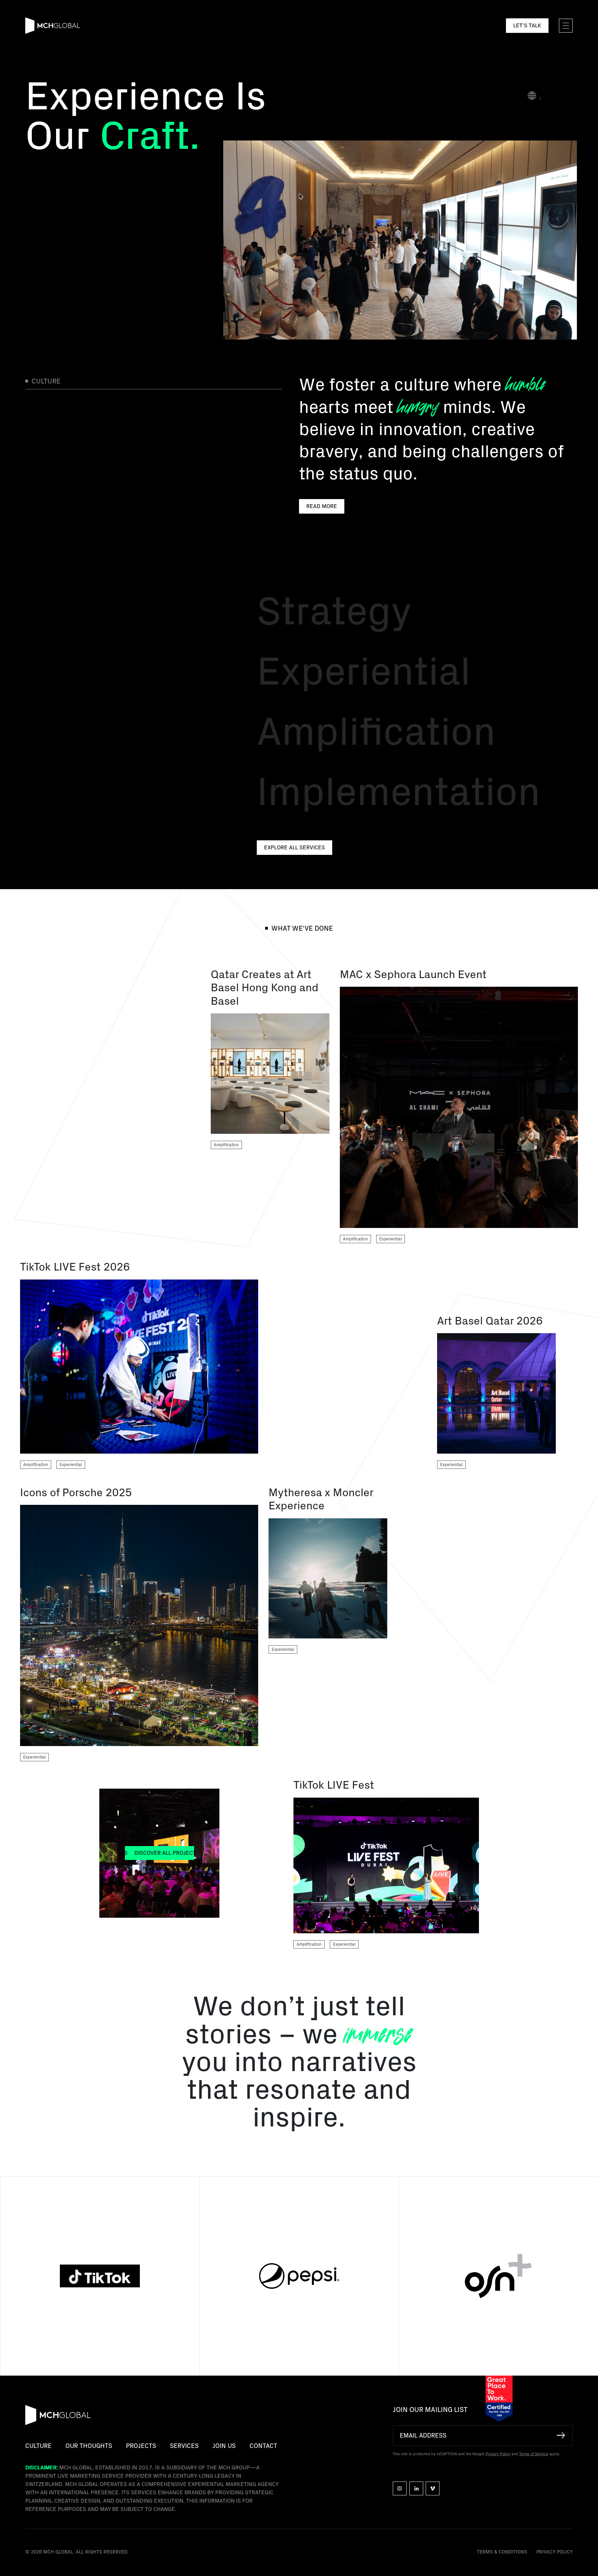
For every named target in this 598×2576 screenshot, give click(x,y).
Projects (141, 2446)
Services (184, 2446)
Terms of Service (534, 2454)
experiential (391, 1239)
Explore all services (295, 848)
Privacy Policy (498, 2454)
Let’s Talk (527, 26)
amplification (226, 1145)
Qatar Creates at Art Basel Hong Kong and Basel (265, 988)
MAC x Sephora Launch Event (413, 975)
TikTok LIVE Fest (334, 1785)
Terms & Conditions (502, 2552)
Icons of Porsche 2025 (76, 1493)
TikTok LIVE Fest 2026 (75, 1267)
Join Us (224, 2446)
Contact (263, 2446)
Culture (38, 2446)
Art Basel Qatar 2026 (490, 1321)
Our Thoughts (89, 2446)
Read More (322, 506)
